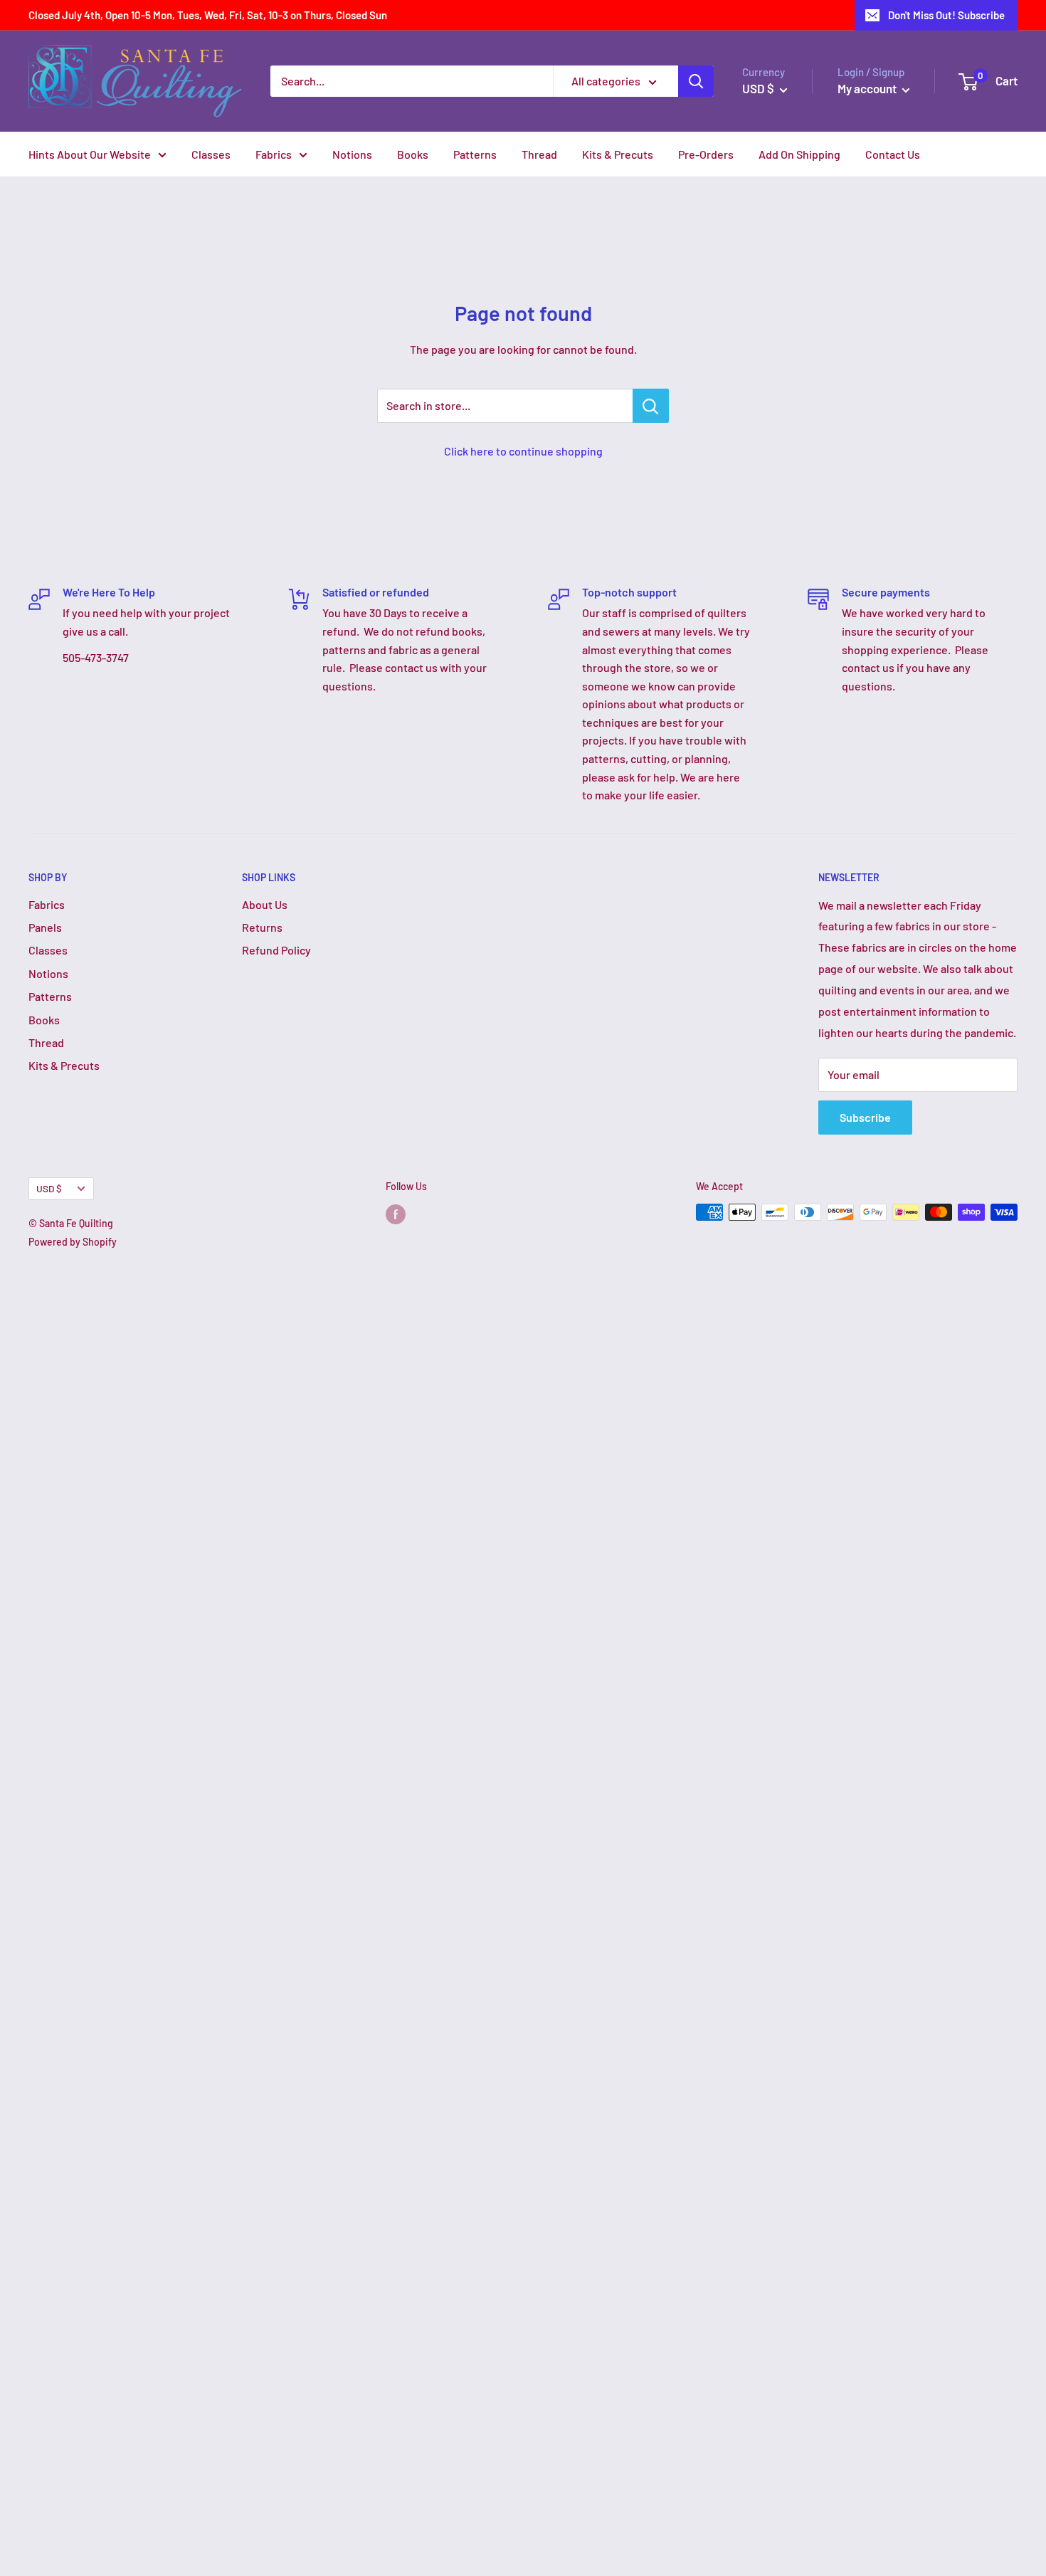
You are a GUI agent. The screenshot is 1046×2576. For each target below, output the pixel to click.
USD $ (49, 1188)
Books (413, 154)
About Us (265, 904)
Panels (45, 927)
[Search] (696, 81)
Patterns (475, 154)
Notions (352, 154)
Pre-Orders (706, 154)
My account (868, 88)
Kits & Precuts (618, 154)
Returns (262, 927)
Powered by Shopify (73, 1242)
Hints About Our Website (90, 154)
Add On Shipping (799, 154)
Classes (211, 154)
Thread (539, 154)
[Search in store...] (651, 406)
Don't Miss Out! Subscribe (946, 15)
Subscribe (865, 1117)
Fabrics (274, 154)
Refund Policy (276, 950)
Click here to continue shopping (523, 451)
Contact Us (893, 154)
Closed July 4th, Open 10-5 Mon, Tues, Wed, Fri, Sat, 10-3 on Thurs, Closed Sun (208, 15)
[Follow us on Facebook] (396, 1214)
